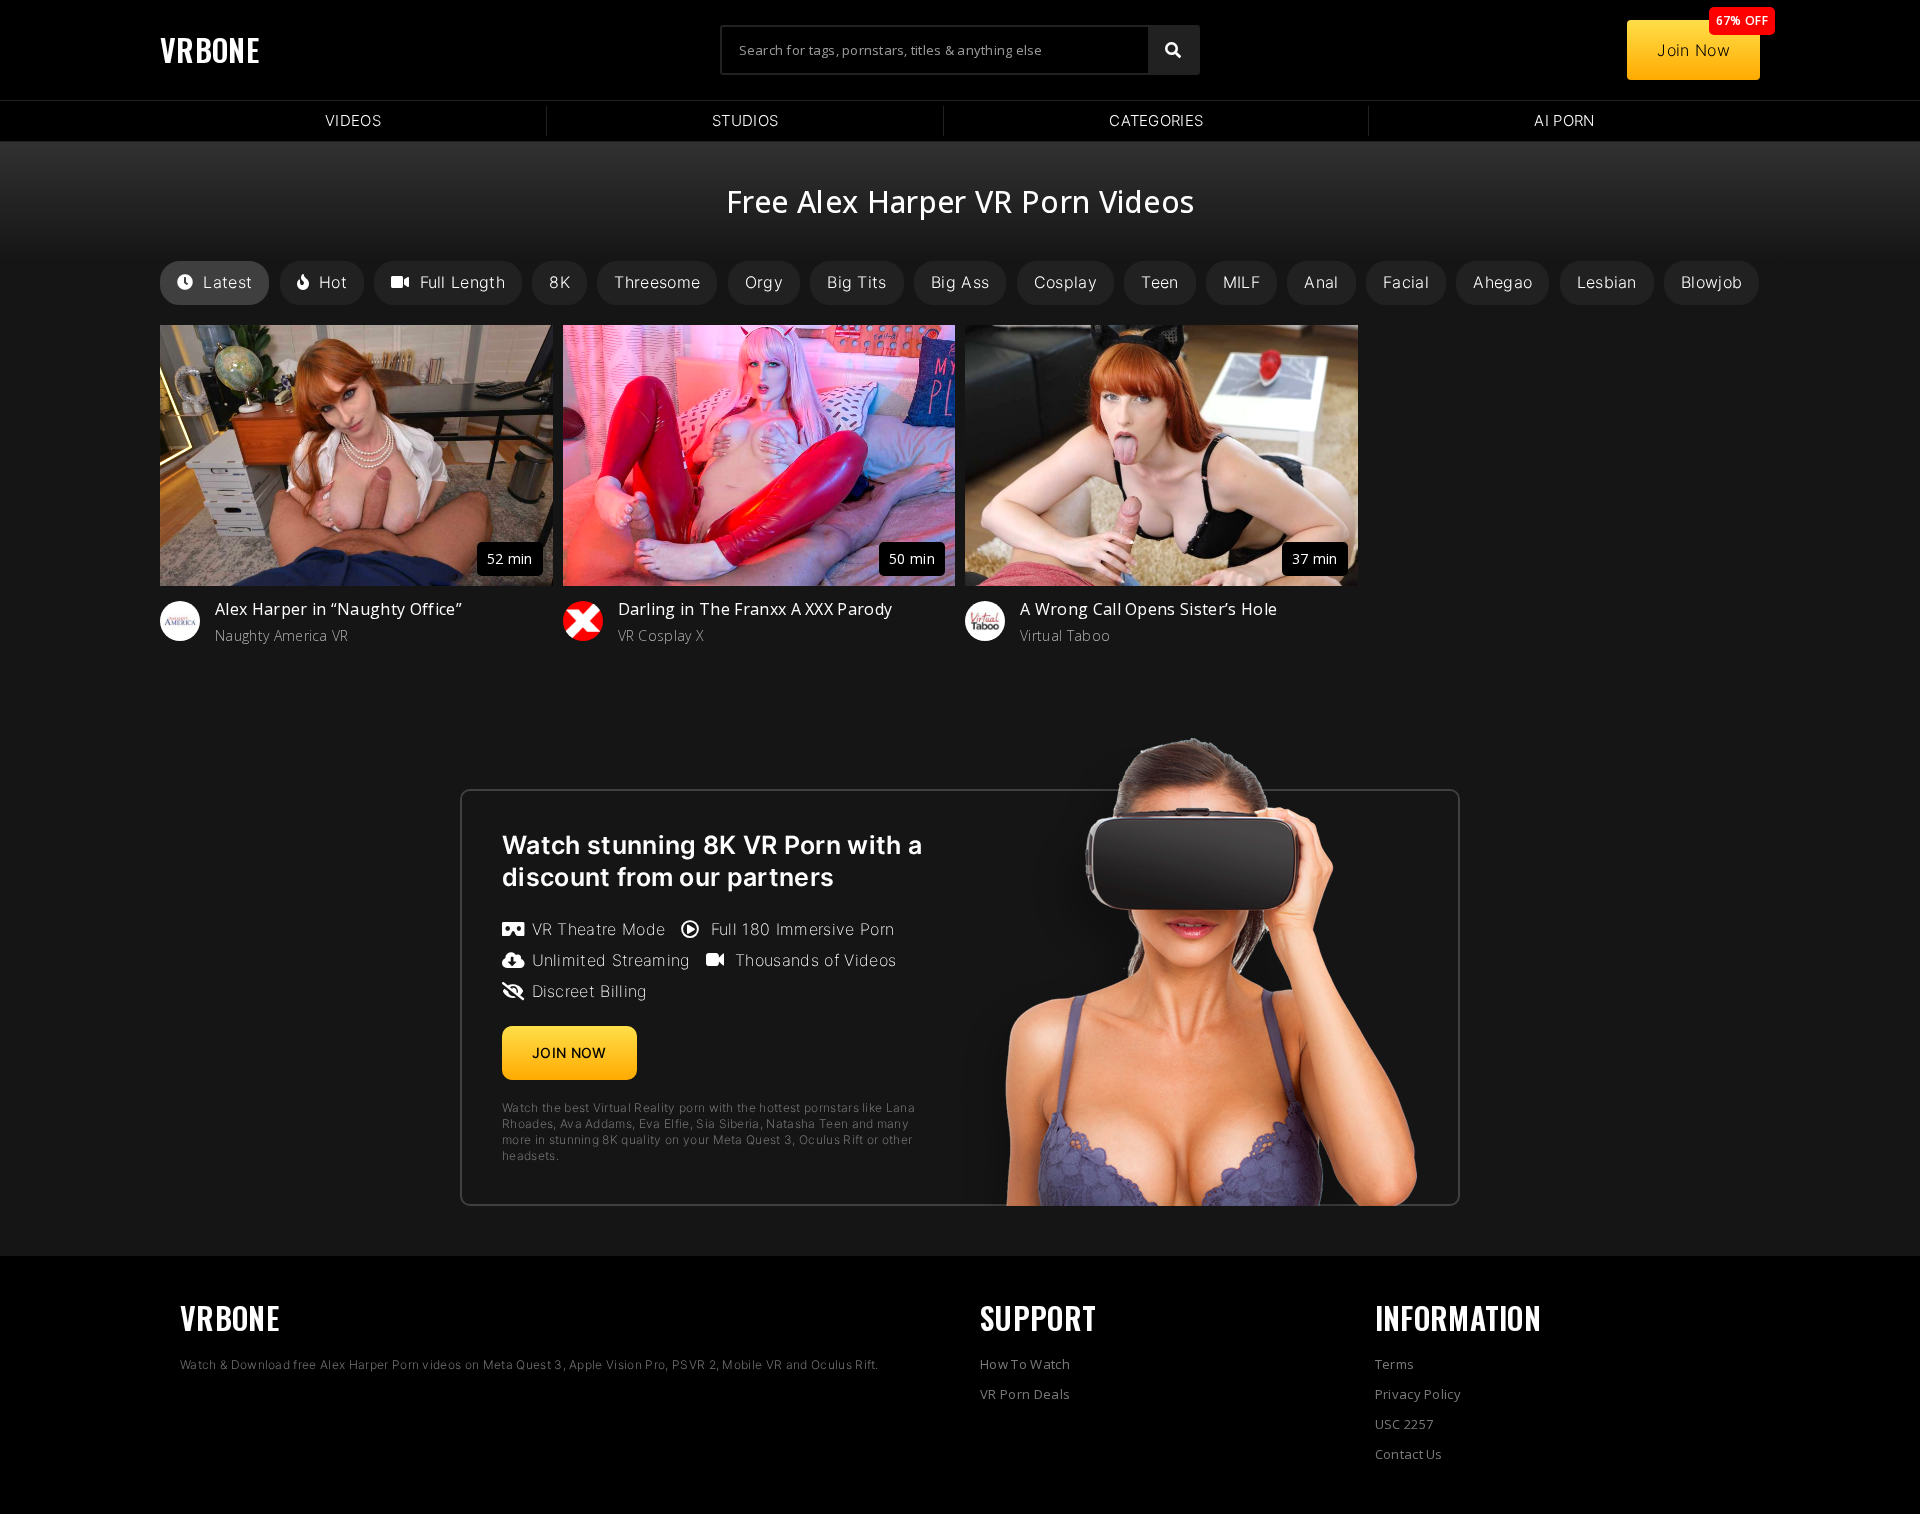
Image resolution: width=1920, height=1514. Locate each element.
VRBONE (209, 49)
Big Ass (960, 282)
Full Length (462, 282)
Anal (1321, 282)
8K (559, 282)
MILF (1241, 282)
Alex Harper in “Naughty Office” (338, 609)
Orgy (764, 282)
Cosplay (1065, 282)
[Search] (1173, 50)
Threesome (657, 282)
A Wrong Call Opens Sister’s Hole (1148, 609)
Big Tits (857, 282)
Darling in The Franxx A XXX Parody (755, 609)
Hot (333, 282)
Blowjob (1711, 282)
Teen (1159, 282)
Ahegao (1502, 282)
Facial (1406, 282)
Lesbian (1607, 282)
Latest (227, 282)
